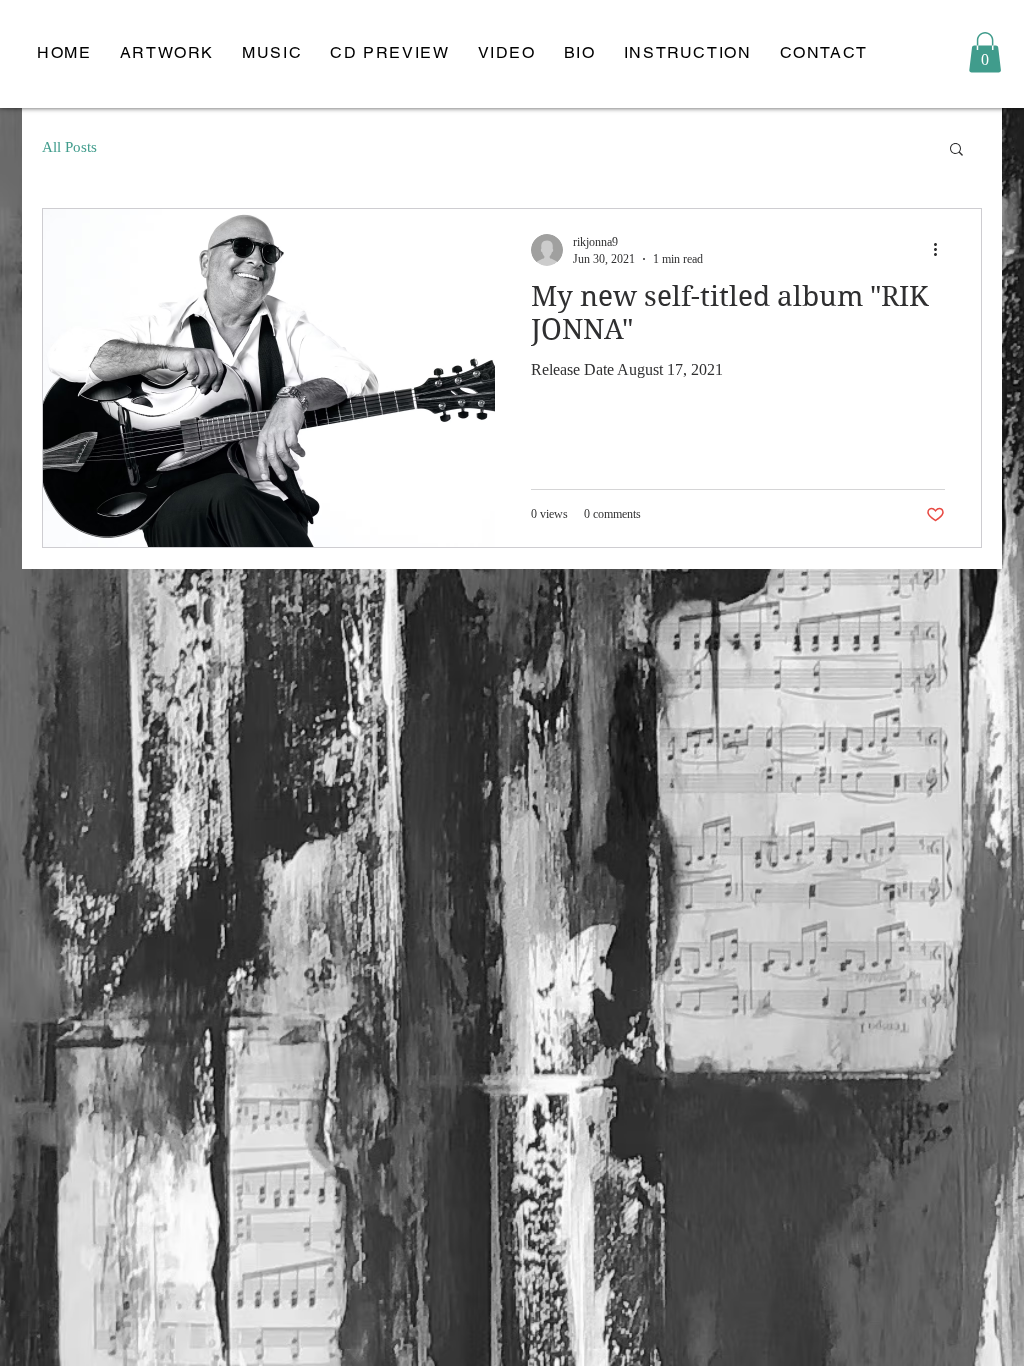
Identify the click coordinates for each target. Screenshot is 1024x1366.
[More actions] (942, 250)
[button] (985, 52)
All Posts (69, 147)
